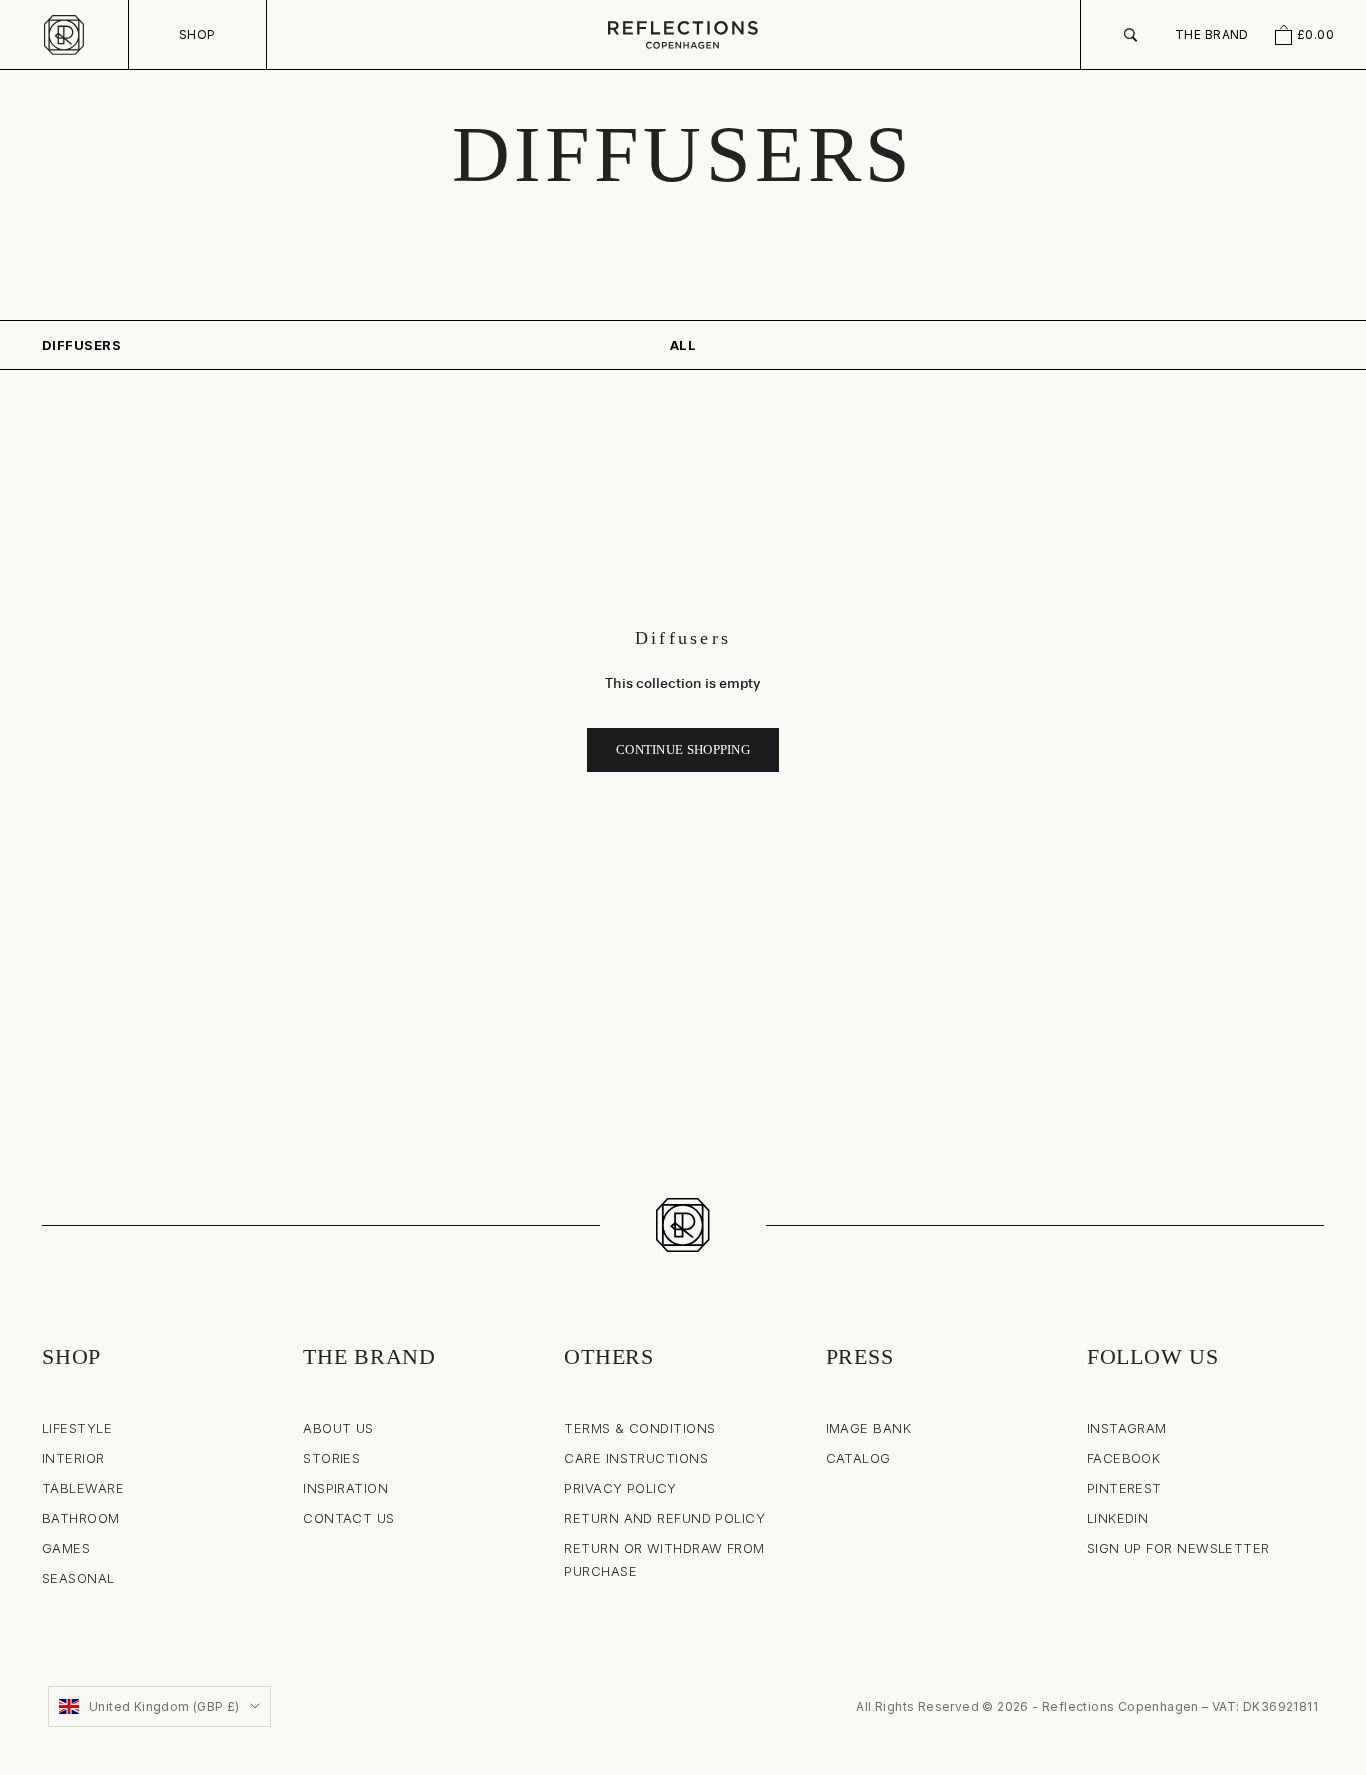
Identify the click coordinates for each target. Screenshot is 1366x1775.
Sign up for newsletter (1178, 1548)
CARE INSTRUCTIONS (636, 1458)
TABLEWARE (83, 1488)
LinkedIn (1118, 1518)
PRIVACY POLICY (620, 1488)
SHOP (197, 34)
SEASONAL (78, 1578)
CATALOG (858, 1458)
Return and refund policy (664, 1518)
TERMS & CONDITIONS (639, 1428)
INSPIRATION (345, 1488)
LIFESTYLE (77, 1428)
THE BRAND (1212, 34)
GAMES (66, 1548)
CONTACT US (349, 1518)
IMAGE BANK (869, 1428)
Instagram (1127, 1428)
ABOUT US (338, 1428)
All (683, 345)
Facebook (1124, 1458)
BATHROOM (81, 1518)
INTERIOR (73, 1458)
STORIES (331, 1458)
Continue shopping (683, 749)
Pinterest (1124, 1488)
